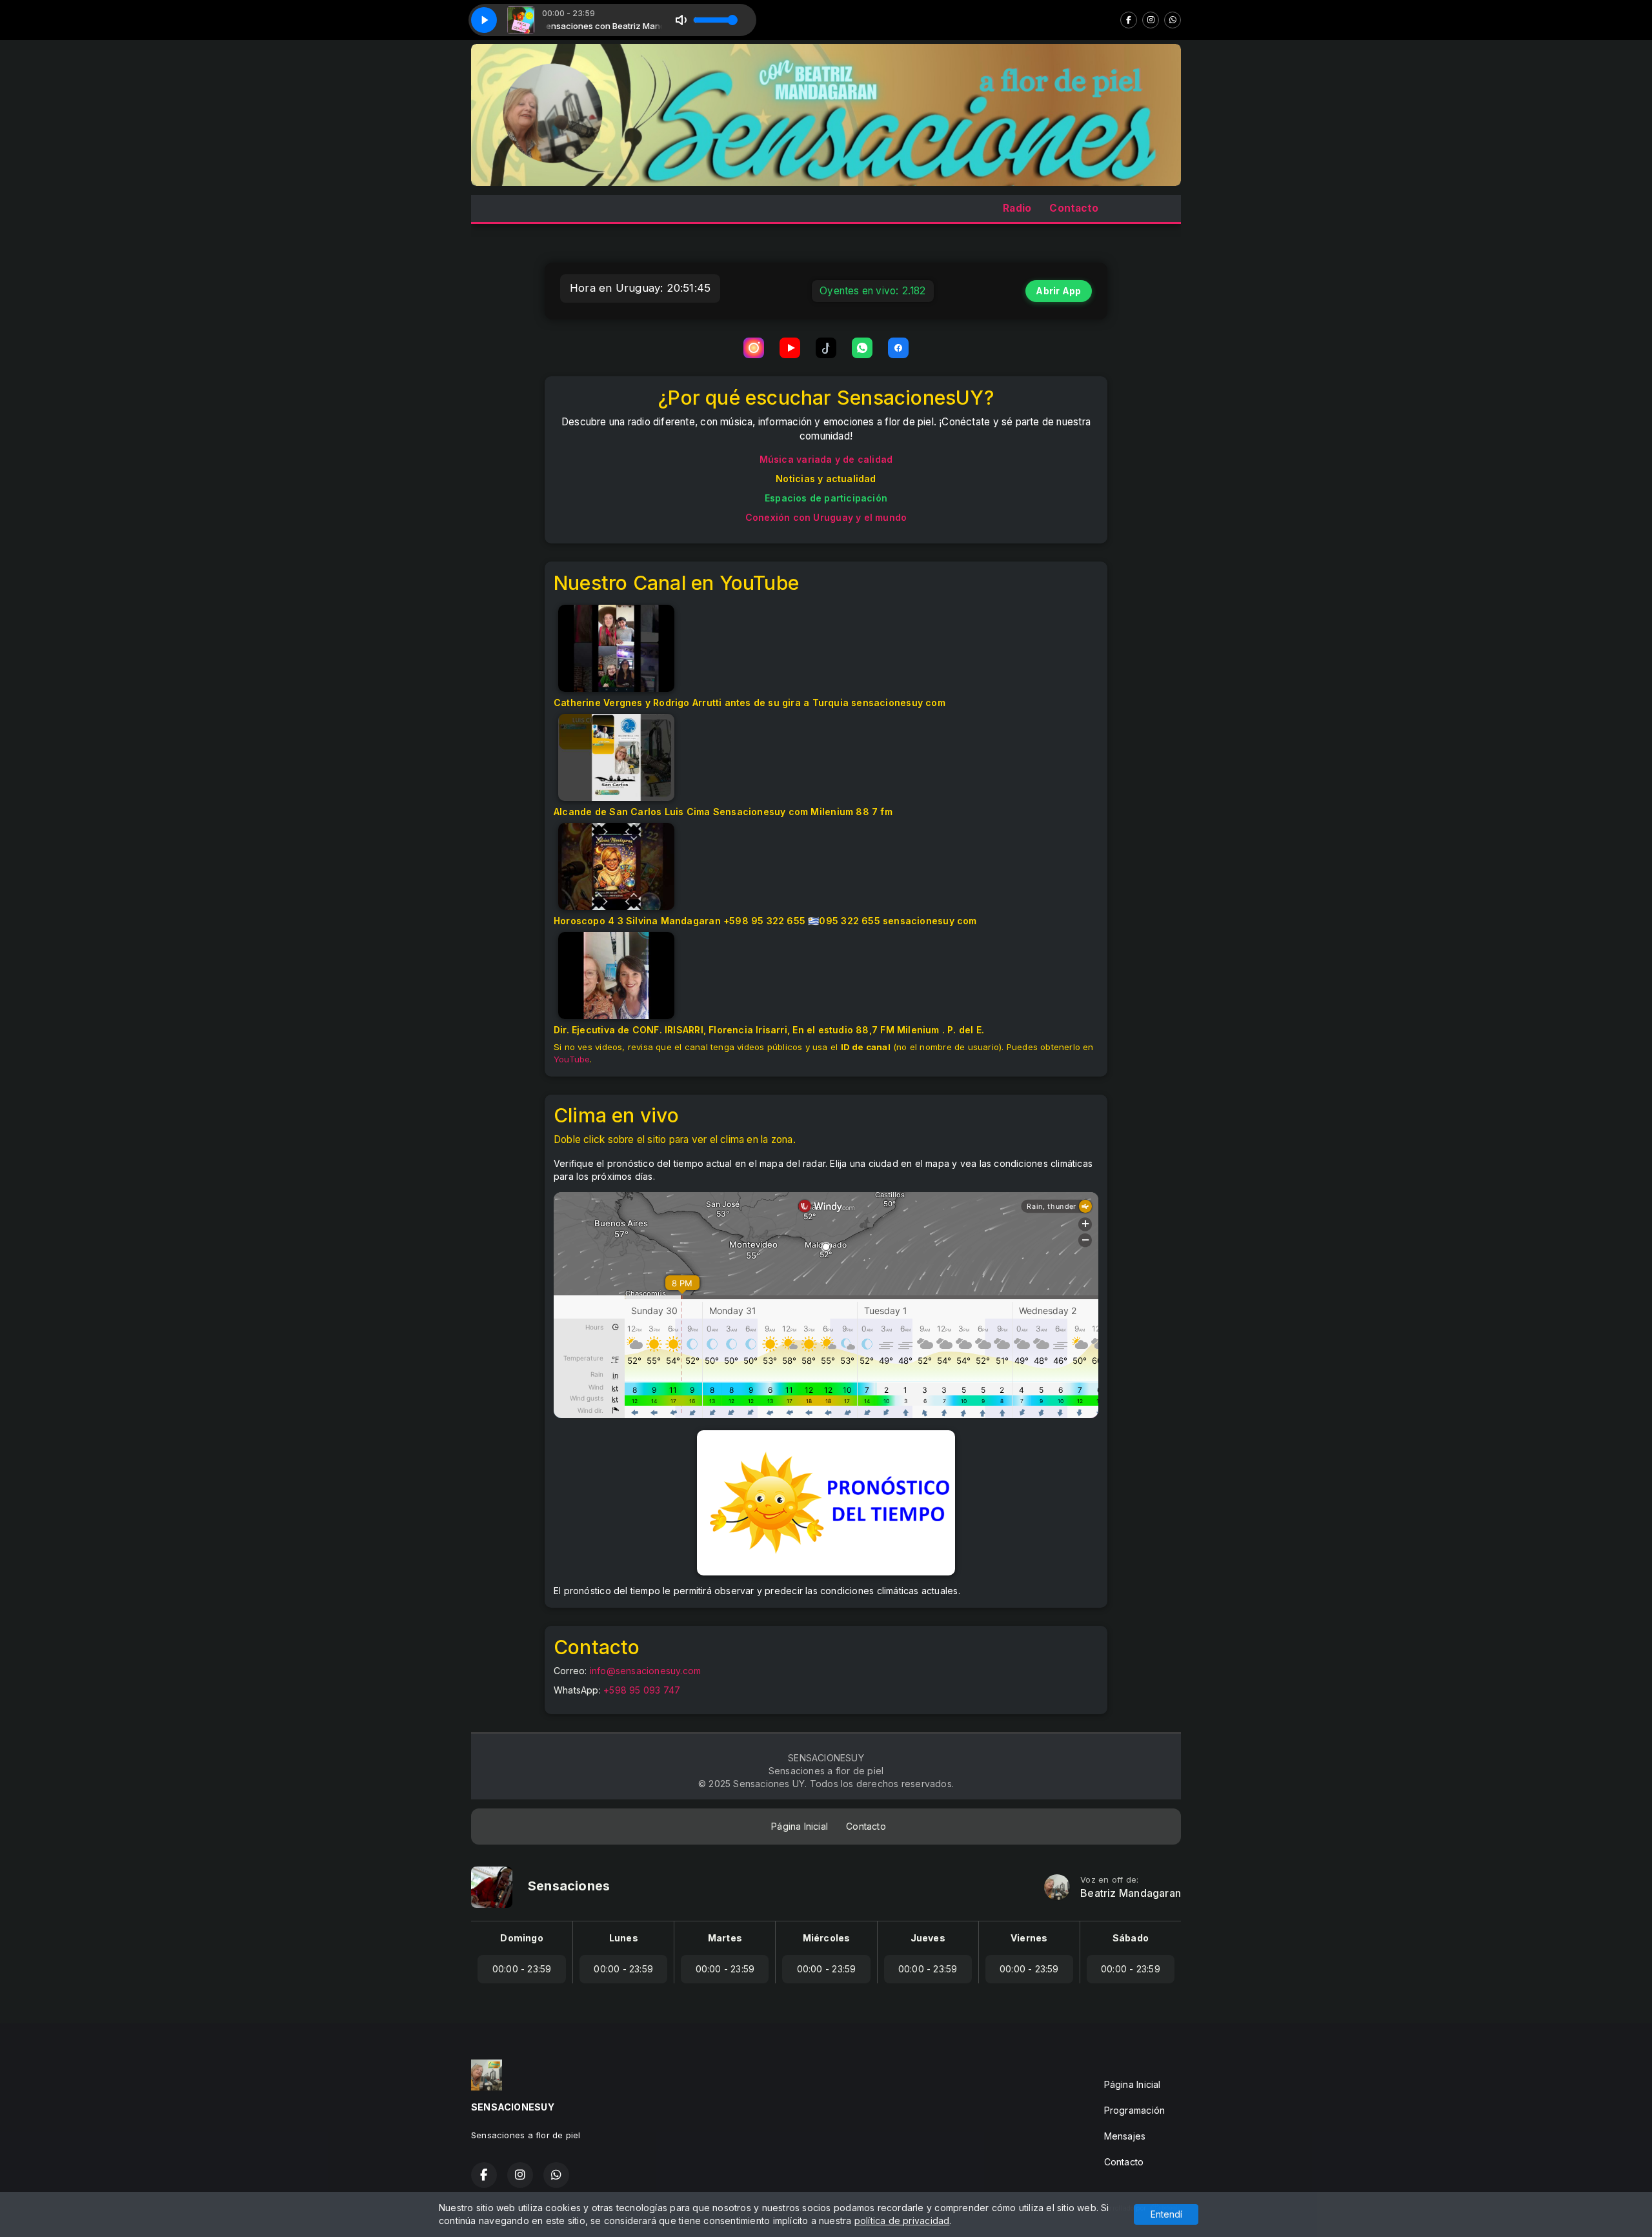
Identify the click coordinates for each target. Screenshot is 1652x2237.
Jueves (928, 1938)
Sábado (1131, 1938)
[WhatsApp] (862, 348)
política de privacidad (902, 2221)
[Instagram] (1151, 20)
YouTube (572, 1059)
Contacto (1074, 208)
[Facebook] (1129, 20)
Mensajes (1125, 2136)
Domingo (521, 1938)
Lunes (624, 1938)
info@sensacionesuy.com (646, 1671)
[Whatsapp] (1173, 20)
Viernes (1029, 1938)
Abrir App (1058, 291)
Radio (1017, 208)
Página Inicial (800, 1826)
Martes (725, 1938)
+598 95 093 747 (642, 1690)
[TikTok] (826, 348)
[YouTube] (790, 348)
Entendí (1166, 2214)
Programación (1135, 2110)
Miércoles (827, 1938)
